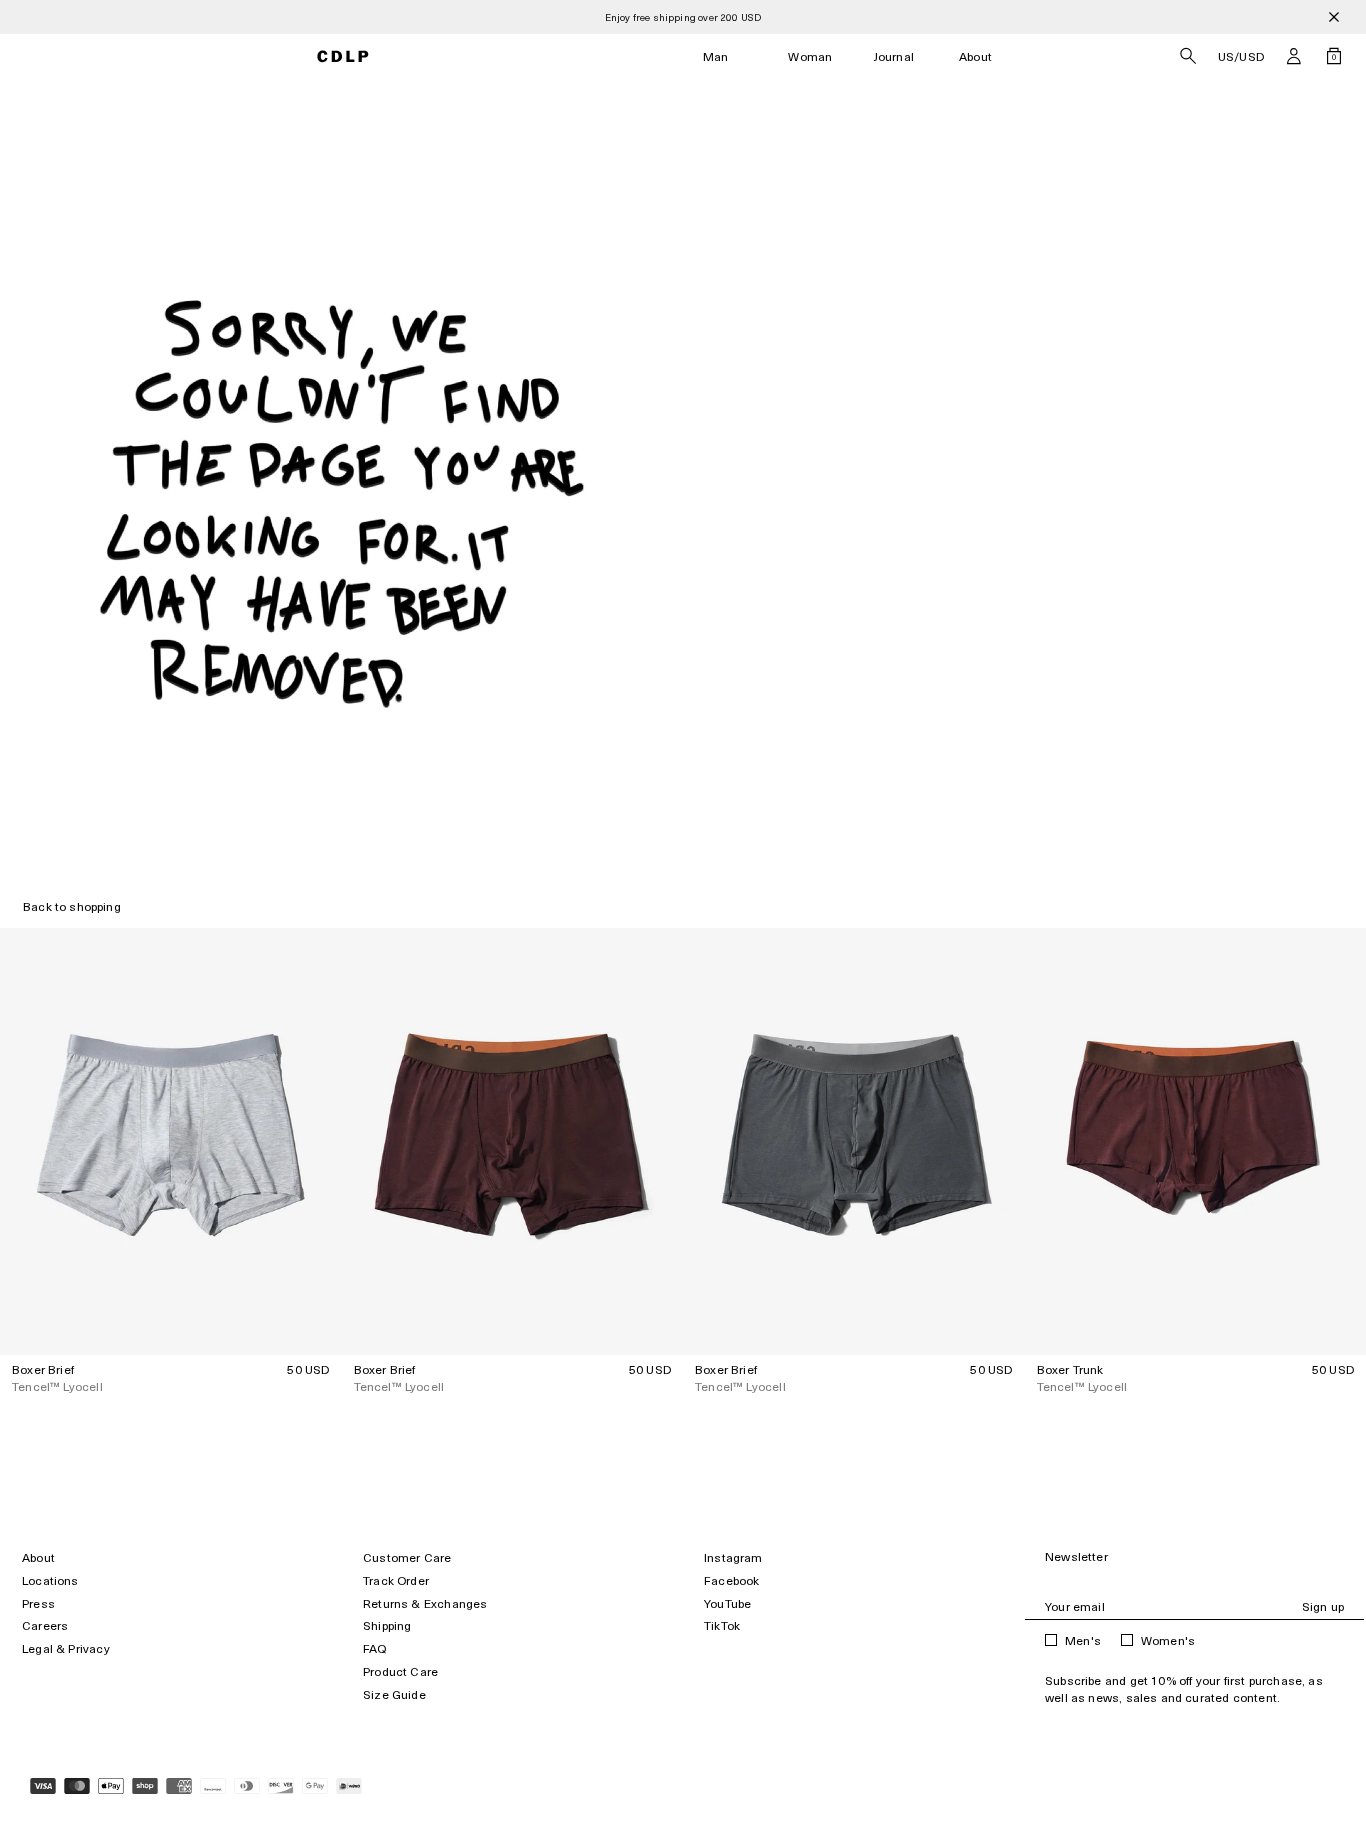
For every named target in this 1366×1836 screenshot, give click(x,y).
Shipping (387, 1625)
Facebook (731, 1580)
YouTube (727, 1603)
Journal (894, 56)
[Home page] (342, 56)
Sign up (1323, 1606)
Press (38, 1603)
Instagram (733, 1557)
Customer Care (407, 1557)
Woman (810, 56)
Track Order (396, 1580)
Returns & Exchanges (425, 1603)
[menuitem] (716, 56)
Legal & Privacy (66, 1648)
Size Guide (394, 1694)
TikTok (722, 1625)
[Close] (1334, 17)
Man (716, 56)
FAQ (375, 1648)
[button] (1294, 56)
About (975, 56)
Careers (45, 1625)
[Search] (1188, 56)
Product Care (400, 1671)
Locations (50, 1580)
